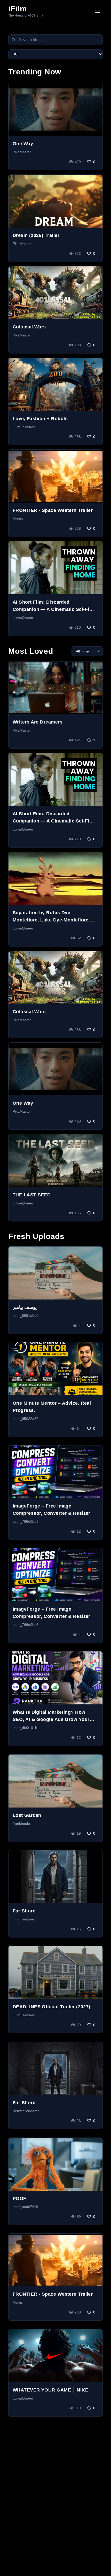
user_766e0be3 (26, 1521)
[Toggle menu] (98, 11)
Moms (18, 519)
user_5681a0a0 (26, 1316)
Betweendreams (26, 2111)
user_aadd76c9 (25, 2207)
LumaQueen (23, 618)
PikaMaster (22, 152)
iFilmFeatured (24, 427)
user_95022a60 (26, 1419)
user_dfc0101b (25, 1728)
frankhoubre (23, 1824)
